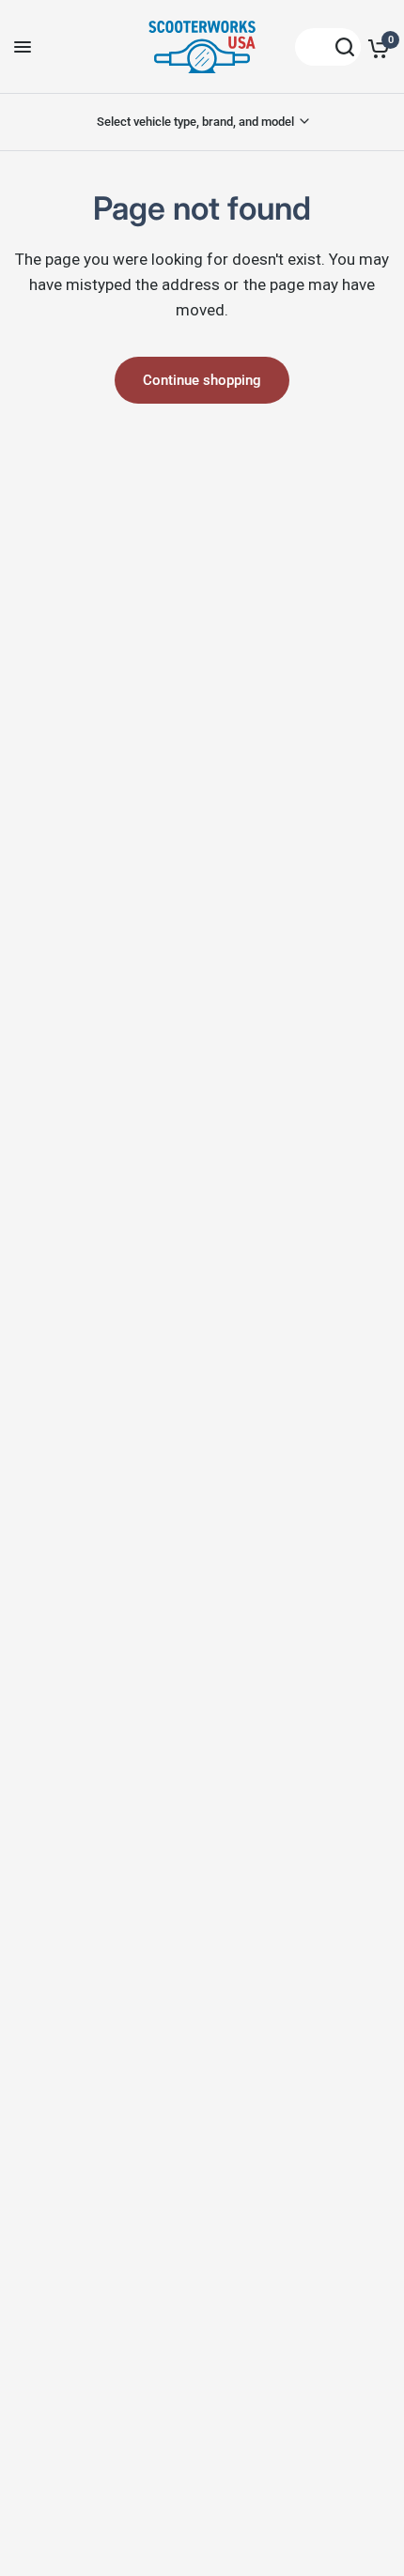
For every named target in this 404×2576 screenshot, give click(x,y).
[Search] (328, 47)
